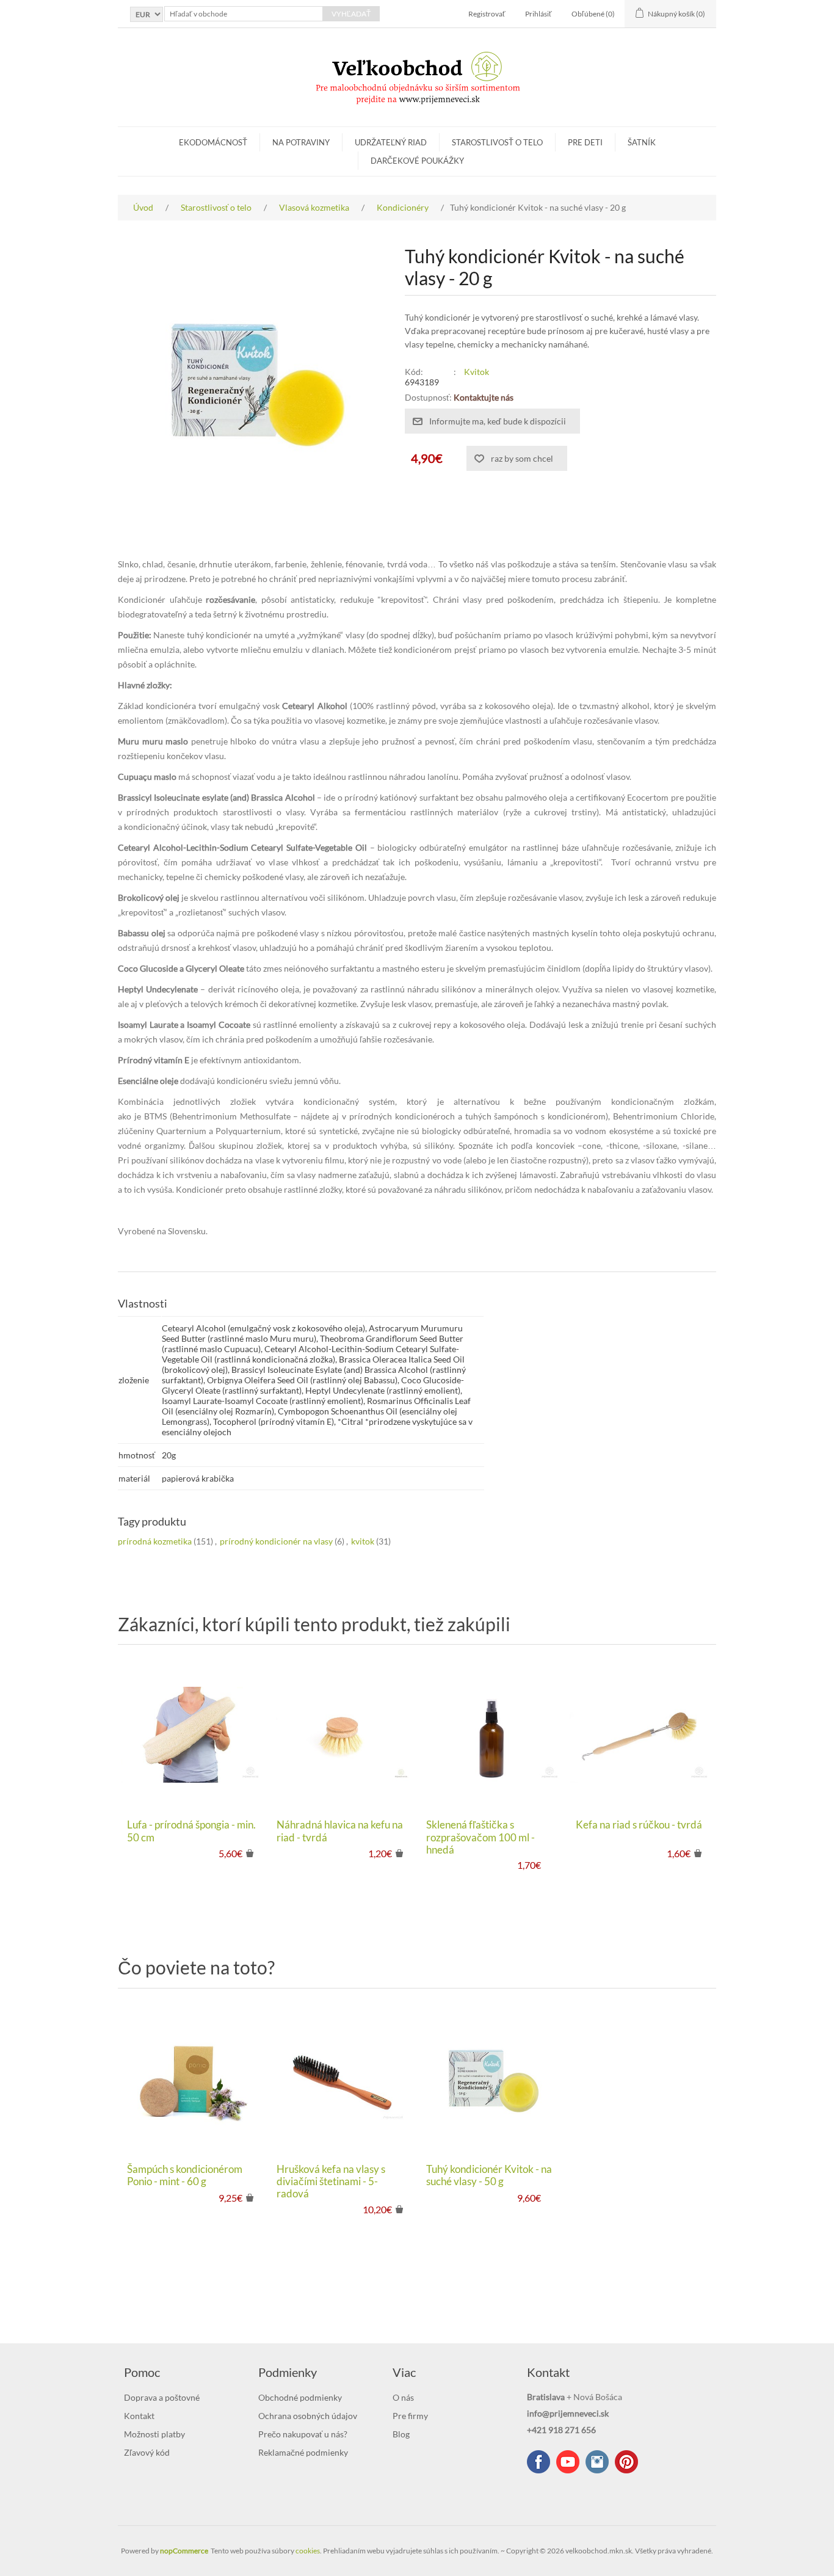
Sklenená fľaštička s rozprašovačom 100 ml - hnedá (480, 1837)
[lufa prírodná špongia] (193, 1735)
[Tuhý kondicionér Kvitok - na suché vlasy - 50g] (492, 2079)
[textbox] (244, 14)
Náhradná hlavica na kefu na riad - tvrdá (340, 1831)
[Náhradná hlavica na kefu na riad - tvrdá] (342, 1735)
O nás (403, 2397)
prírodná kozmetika (155, 1541)
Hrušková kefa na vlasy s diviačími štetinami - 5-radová (331, 2182)
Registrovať (487, 14)
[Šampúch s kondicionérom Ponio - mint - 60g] (193, 2079)
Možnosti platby (154, 2434)
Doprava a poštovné (162, 2397)
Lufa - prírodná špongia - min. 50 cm (191, 1831)
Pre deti (585, 142)
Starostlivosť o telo (497, 142)
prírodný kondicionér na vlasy (276, 1541)
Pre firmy (410, 2416)
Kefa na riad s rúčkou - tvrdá (639, 1825)
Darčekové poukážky (417, 161)
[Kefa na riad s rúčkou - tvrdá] (641, 1735)
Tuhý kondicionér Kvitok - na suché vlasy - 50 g (489, 2175)
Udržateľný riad (391, 142)
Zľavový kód (147, 2452)
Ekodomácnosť (213, 142)
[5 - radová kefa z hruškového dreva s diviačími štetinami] (342, 2079)
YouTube (568, 2462)
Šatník (642, 142)
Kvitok (477, 372)
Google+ (626, 2462)
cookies (308, 2551)
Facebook (538, 2462)
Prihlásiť (538, 14)
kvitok (363, 1541)
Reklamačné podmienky (303, 2452)
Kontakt (139, 2416)
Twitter (597, 2462)
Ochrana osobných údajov (308, 2416)
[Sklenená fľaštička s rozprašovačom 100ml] (492, 1735)
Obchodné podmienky (300, 2397)
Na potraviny (301, 142)
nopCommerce (184, 2551)
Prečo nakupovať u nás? (303, 2434)
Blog (401, 2434)
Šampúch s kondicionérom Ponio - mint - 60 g (185, 2175)
